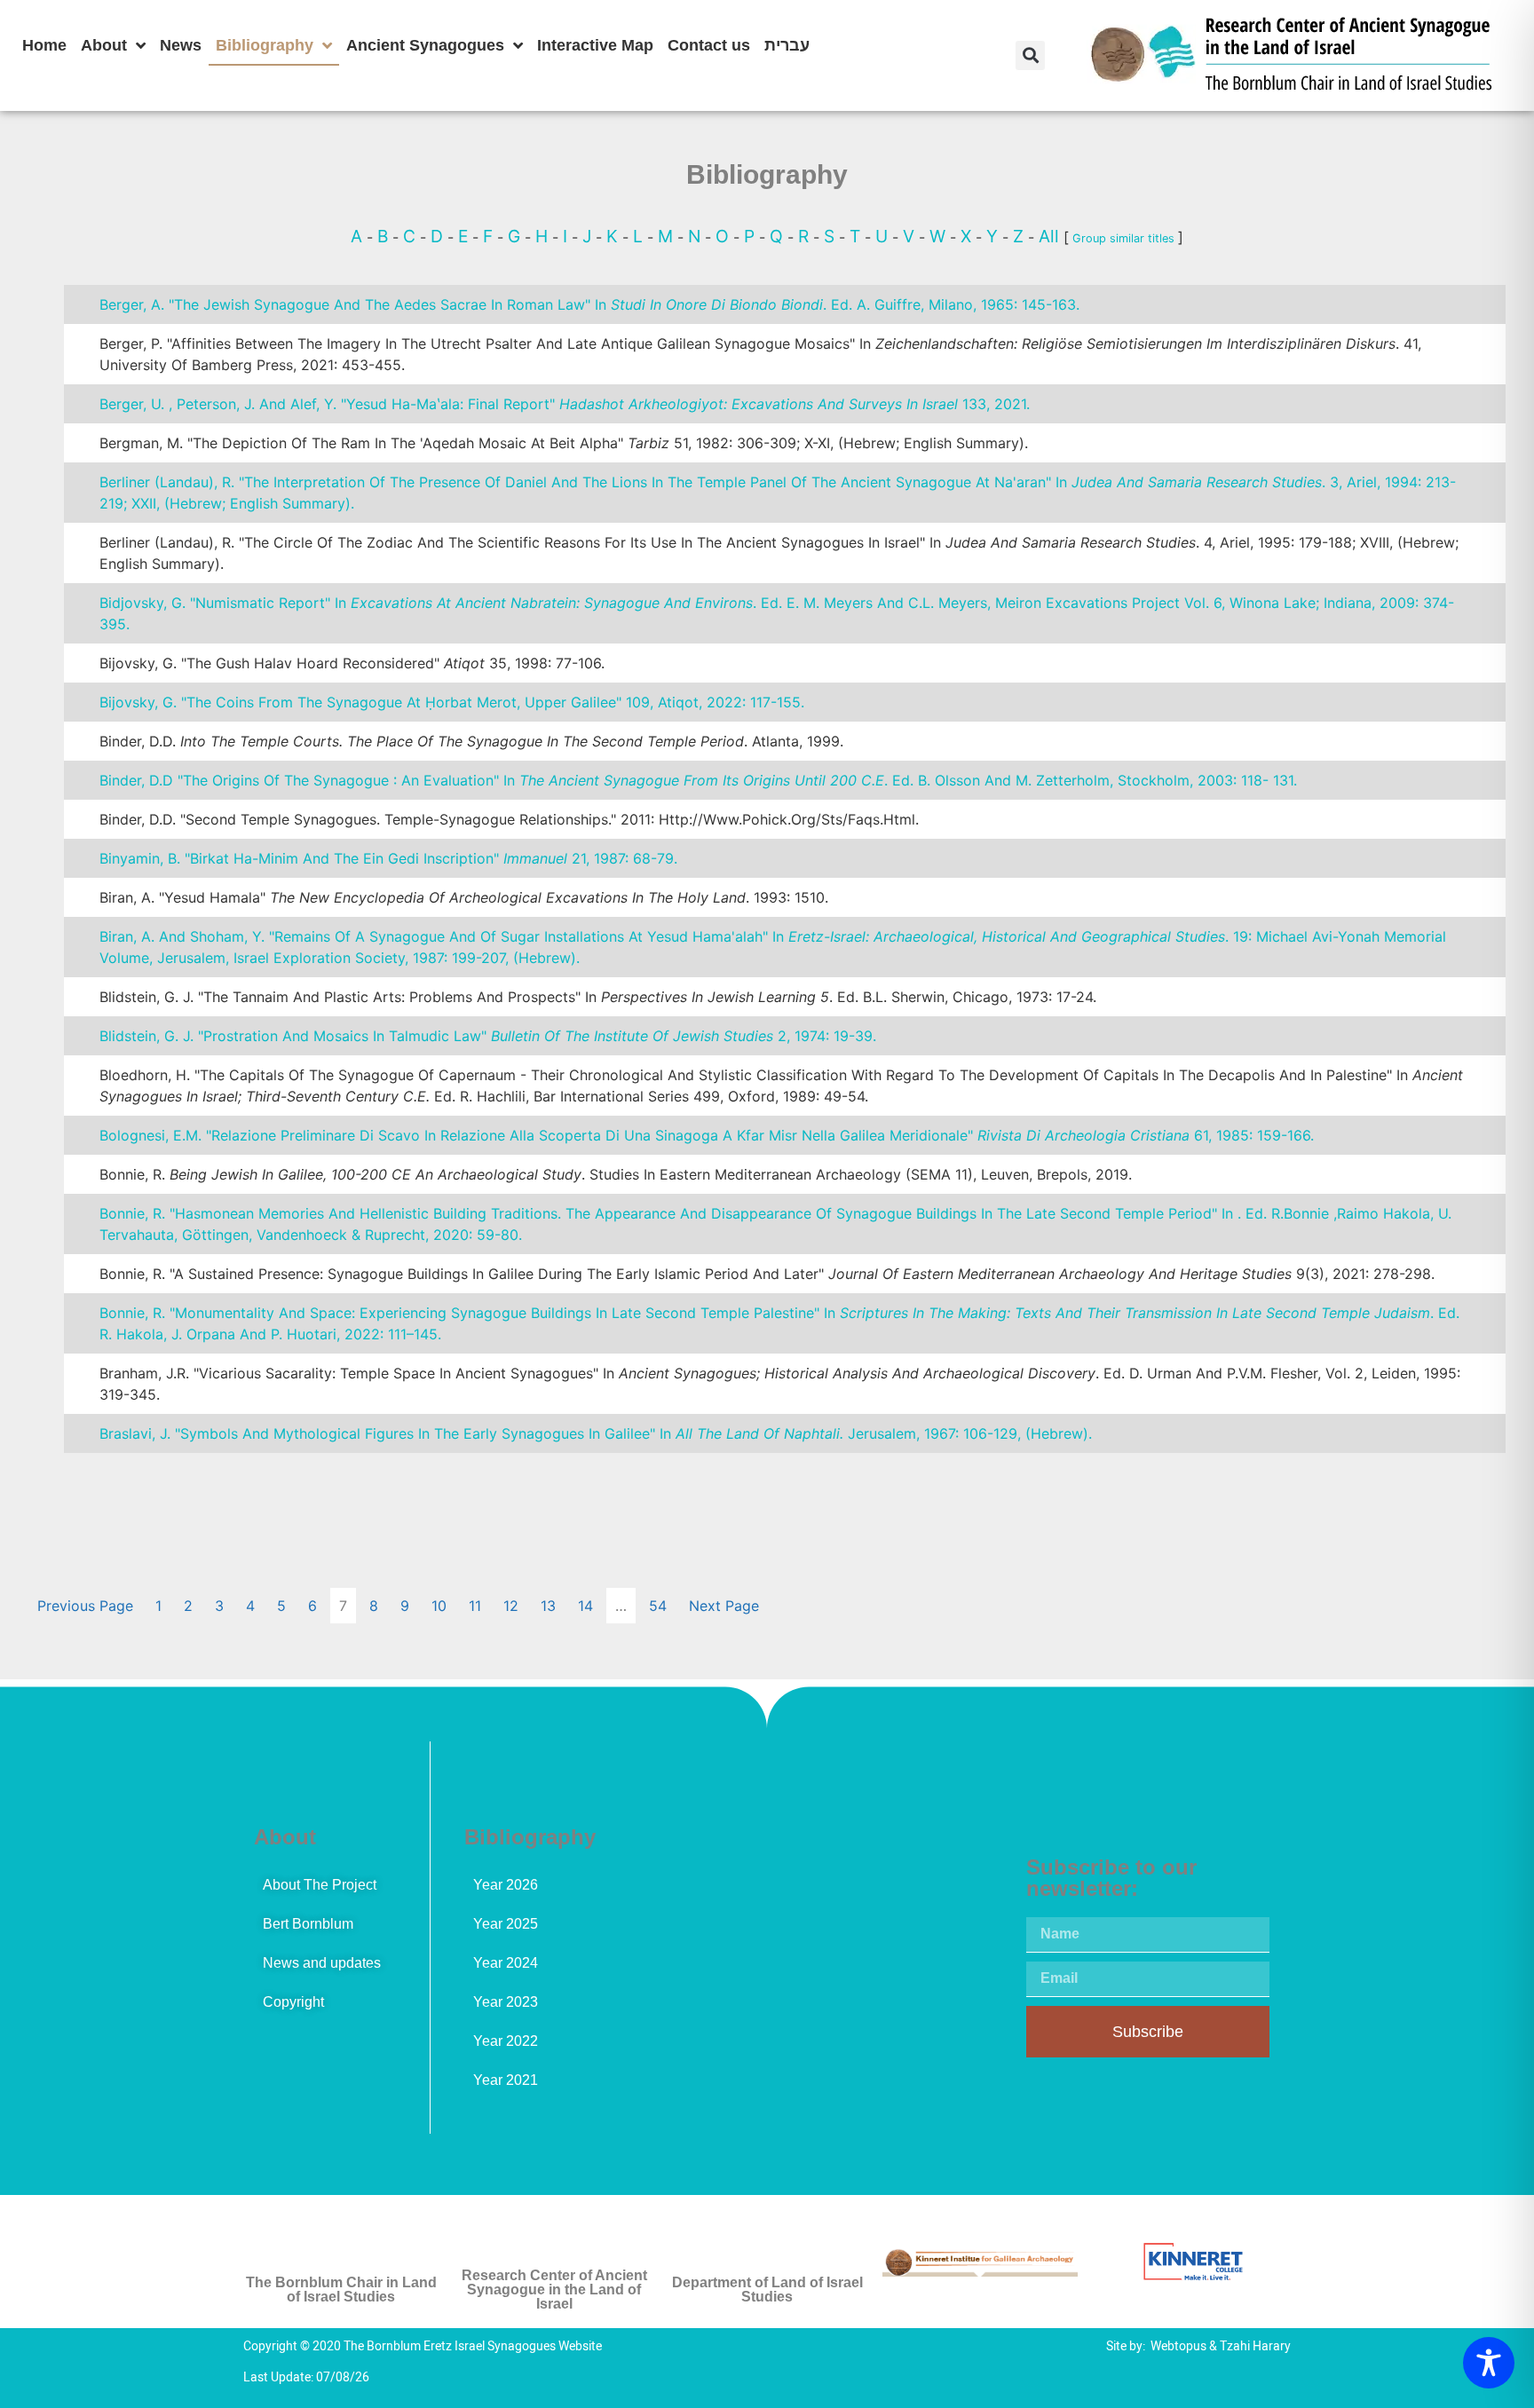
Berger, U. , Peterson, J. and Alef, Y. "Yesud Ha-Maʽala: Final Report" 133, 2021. (565, 404)
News (181, 45)
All (1051, 236)
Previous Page (85, 1606)
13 (548, 1606)
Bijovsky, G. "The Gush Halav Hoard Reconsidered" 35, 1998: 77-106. (352, 663)
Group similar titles (1123, 238)
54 (658, 1606)
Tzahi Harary (1255, 2346)
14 (585, 1606)
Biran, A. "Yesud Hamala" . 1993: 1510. (464, 897)
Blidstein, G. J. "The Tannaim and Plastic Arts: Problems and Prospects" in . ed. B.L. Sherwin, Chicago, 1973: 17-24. (598, 997)
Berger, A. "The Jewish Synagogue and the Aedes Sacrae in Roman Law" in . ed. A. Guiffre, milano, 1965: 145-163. (589, 304)
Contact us (709, 45)
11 (475, 1606)
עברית (787, 45)
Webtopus (1178, 2346)
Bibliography (265, 45)
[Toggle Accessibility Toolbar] (1489, 2363)
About (104, 45)
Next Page (724, 1606)
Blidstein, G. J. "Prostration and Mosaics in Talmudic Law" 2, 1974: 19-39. (488, 1036)
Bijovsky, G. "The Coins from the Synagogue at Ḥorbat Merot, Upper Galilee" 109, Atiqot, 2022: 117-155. (452, 702)
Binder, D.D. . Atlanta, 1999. (471, 741)
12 (511, 1606)
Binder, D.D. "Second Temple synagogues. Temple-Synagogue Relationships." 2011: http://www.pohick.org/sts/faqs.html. (509, 819)
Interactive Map (595, 45)
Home (44, 45)
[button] (1030, 55)
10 (439, 1606)
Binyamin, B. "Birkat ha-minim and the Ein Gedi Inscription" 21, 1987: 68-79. (388, 858)
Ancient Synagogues (425, 45)
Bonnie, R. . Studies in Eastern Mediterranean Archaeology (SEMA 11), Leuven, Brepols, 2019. (616, 1174)
